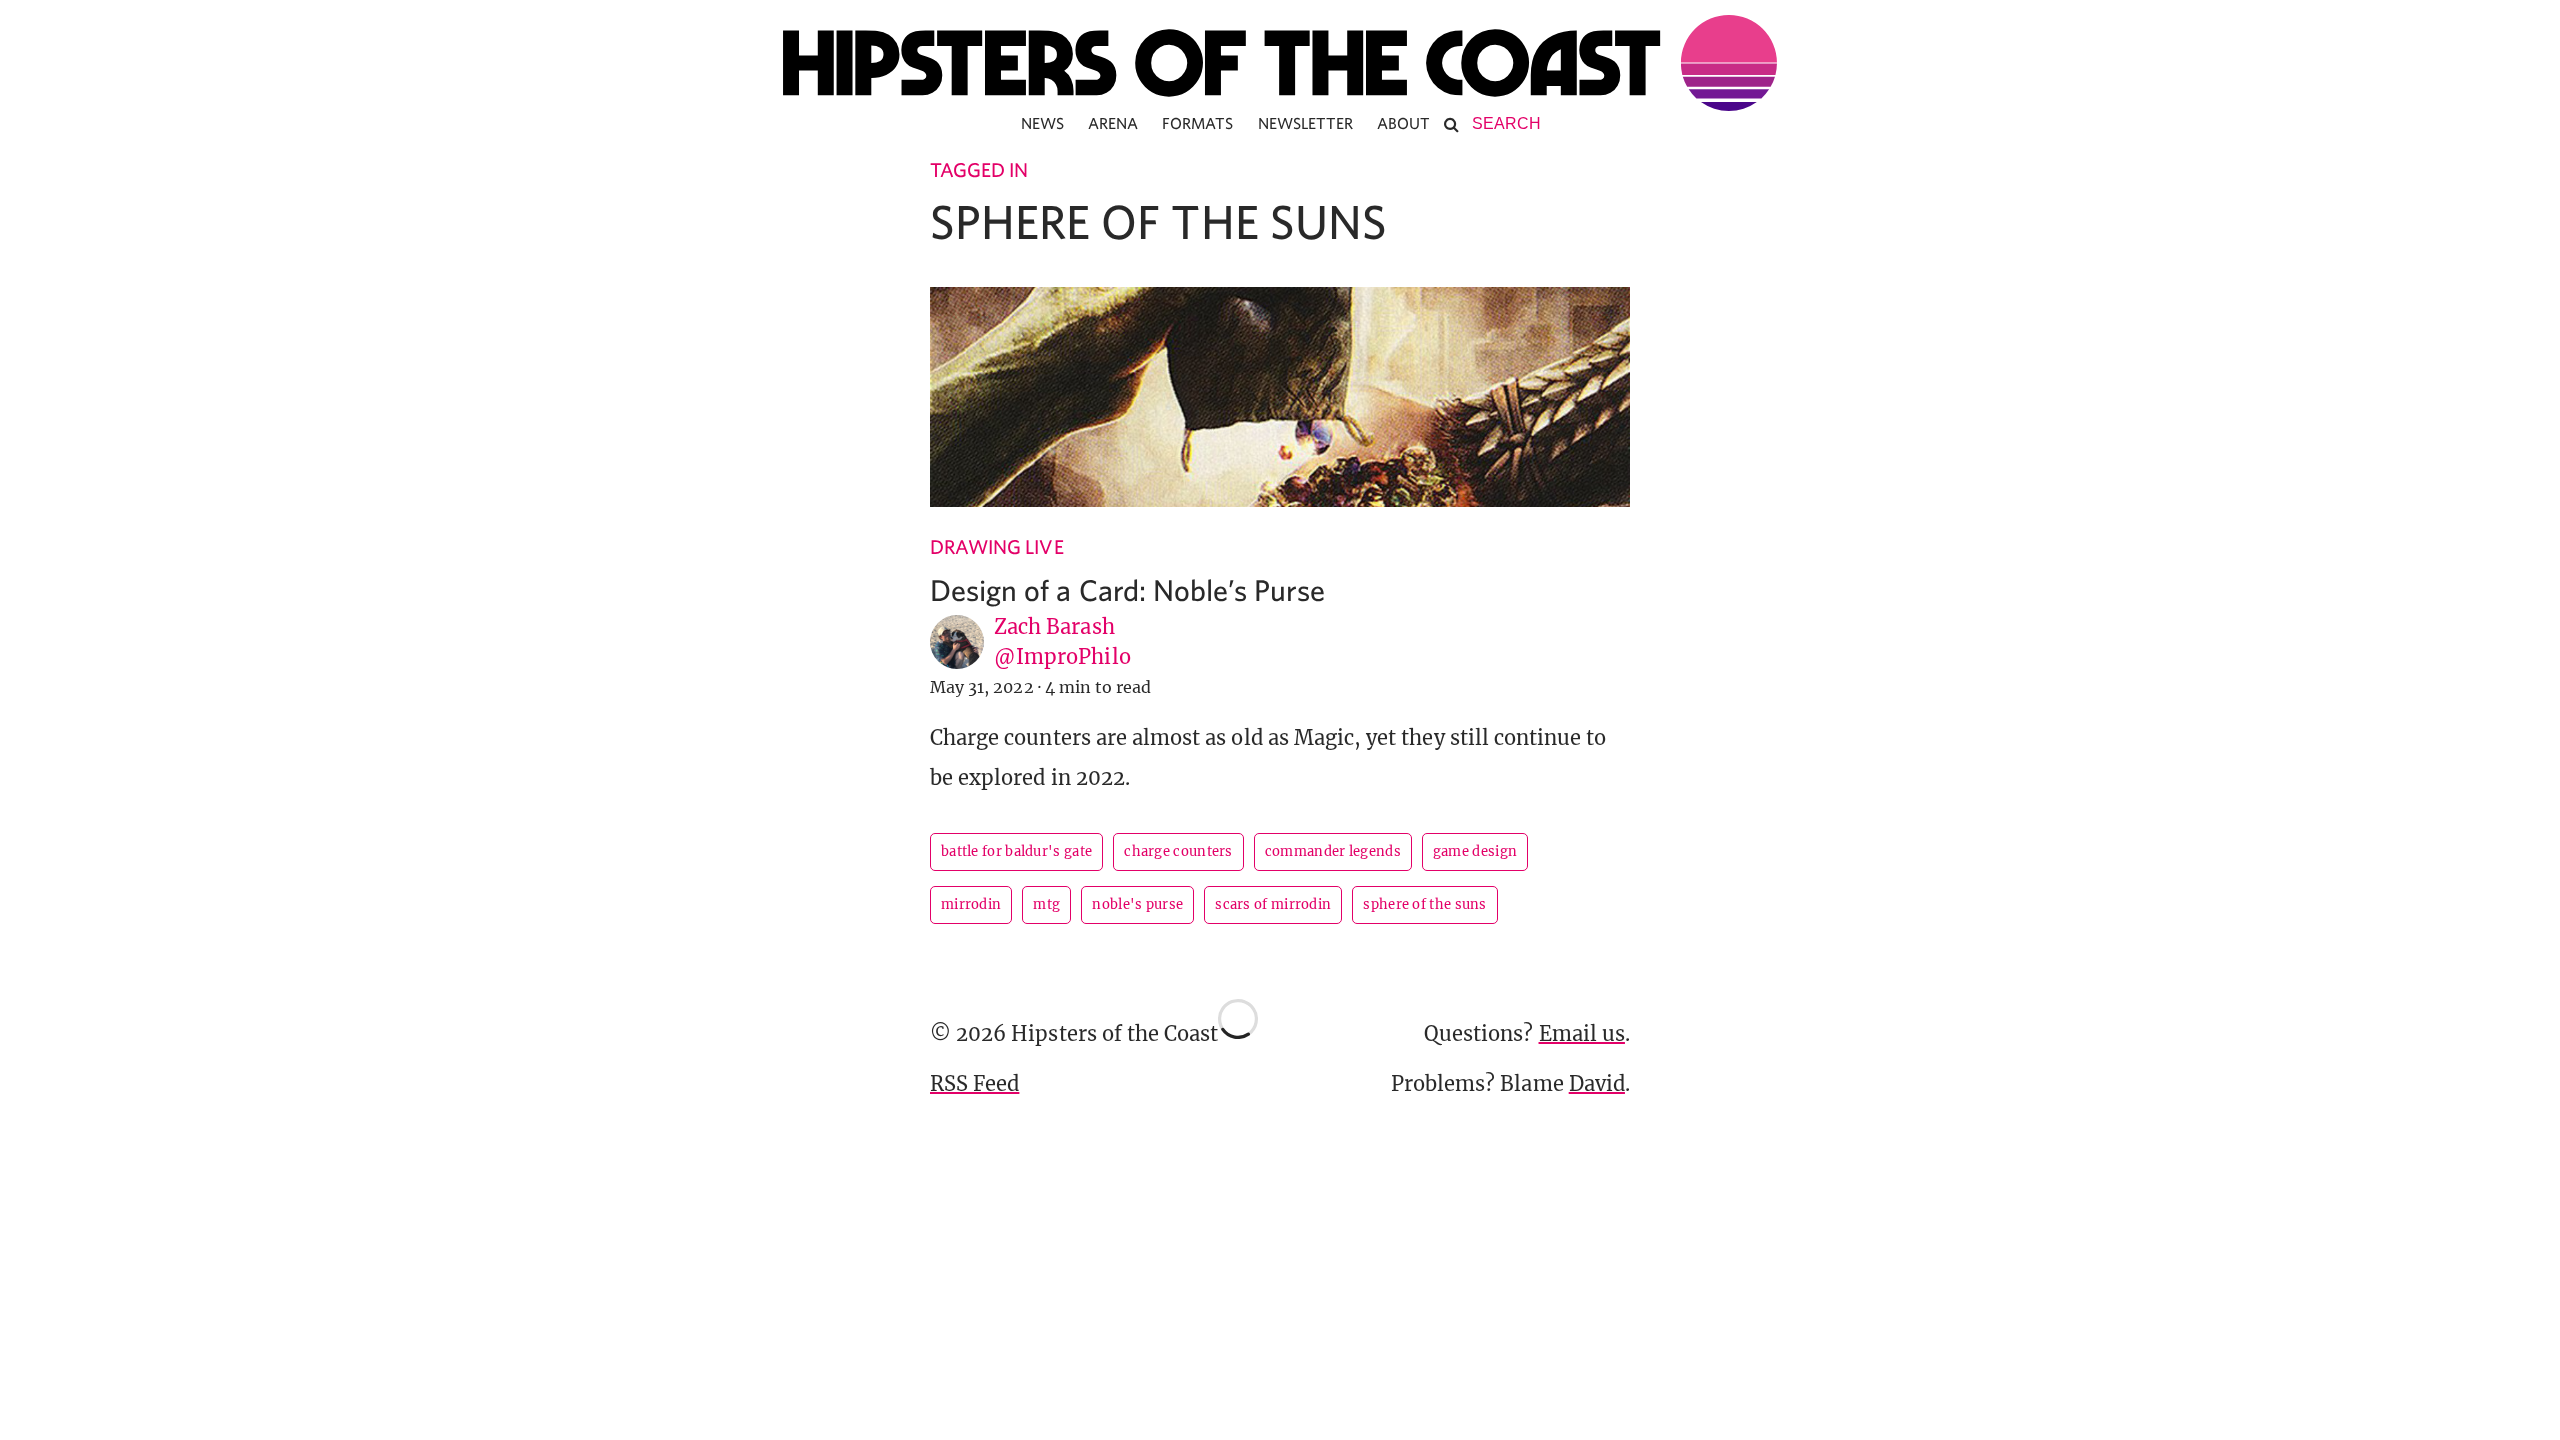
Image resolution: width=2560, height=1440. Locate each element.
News (1042, 123)
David (1597, 1083)
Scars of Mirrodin (1273, 904)
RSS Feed (974, 1083)
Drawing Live (997, 546)
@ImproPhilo (1062, 656)
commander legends (1333, 851)
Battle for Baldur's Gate (1016, 851)
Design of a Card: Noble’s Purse (1128, 589)
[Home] (1280, 63)
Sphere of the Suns (1424, 904)
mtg (1046, 904)
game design (1475, 851)
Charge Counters (1178, 851)
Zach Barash (1054, 626)
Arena (1113, 123)
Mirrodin (971, 904)
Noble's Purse (1137, 904)
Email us (1582, 1033)
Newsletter (1306, 123)
